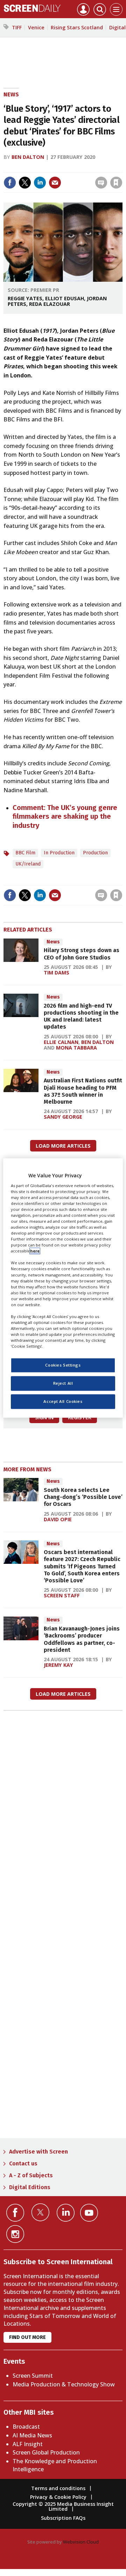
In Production (59, 853)
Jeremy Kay (58, 1665)
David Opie (58, 1519)
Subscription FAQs (63, 2518)
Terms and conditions (58, 2488)
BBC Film (25, 853)
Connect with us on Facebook (15, 2213)
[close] (68, 176)
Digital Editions (30, 2187)
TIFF (17, 27)
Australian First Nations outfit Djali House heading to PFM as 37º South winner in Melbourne (83, 1091)
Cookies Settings (63, 1365)
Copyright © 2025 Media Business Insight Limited (63, 2506)
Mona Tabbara (76, 1048)
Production (95, 853)
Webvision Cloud (81, 2542)
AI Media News (32, 2435)
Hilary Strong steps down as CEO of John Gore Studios (82, 954)
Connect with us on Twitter (40, 2212)
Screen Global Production (46, 2452)
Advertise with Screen (38, 2152)
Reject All (63, 1383)
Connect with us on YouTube (89, 2213)
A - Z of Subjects (31, 2175)
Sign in (32, 168)
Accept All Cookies (63, 1402)
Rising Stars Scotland (77, 27)
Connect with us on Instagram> (15, 2234)
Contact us (23, 2163)
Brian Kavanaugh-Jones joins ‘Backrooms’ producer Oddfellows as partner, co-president (82, 1639)
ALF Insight (28, 2444)
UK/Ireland (28, 864)
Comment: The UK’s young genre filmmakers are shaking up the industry (65, 816)
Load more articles (63, 1146)
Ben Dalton (28, 157)
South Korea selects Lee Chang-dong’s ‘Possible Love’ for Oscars (83, 1497)
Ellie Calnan (61, 1042)
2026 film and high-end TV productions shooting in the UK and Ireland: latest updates (81, 1016)
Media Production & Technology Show (64, 2384)
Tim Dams (57, 973)
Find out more (27, 2337)
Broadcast (26, 2427)
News (11, 94)
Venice (36, 27)
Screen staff (62, 1595)
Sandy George (63, 1117)
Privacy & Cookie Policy (58, 2497)
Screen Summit (33, 2376)
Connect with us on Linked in (66, 2213)
